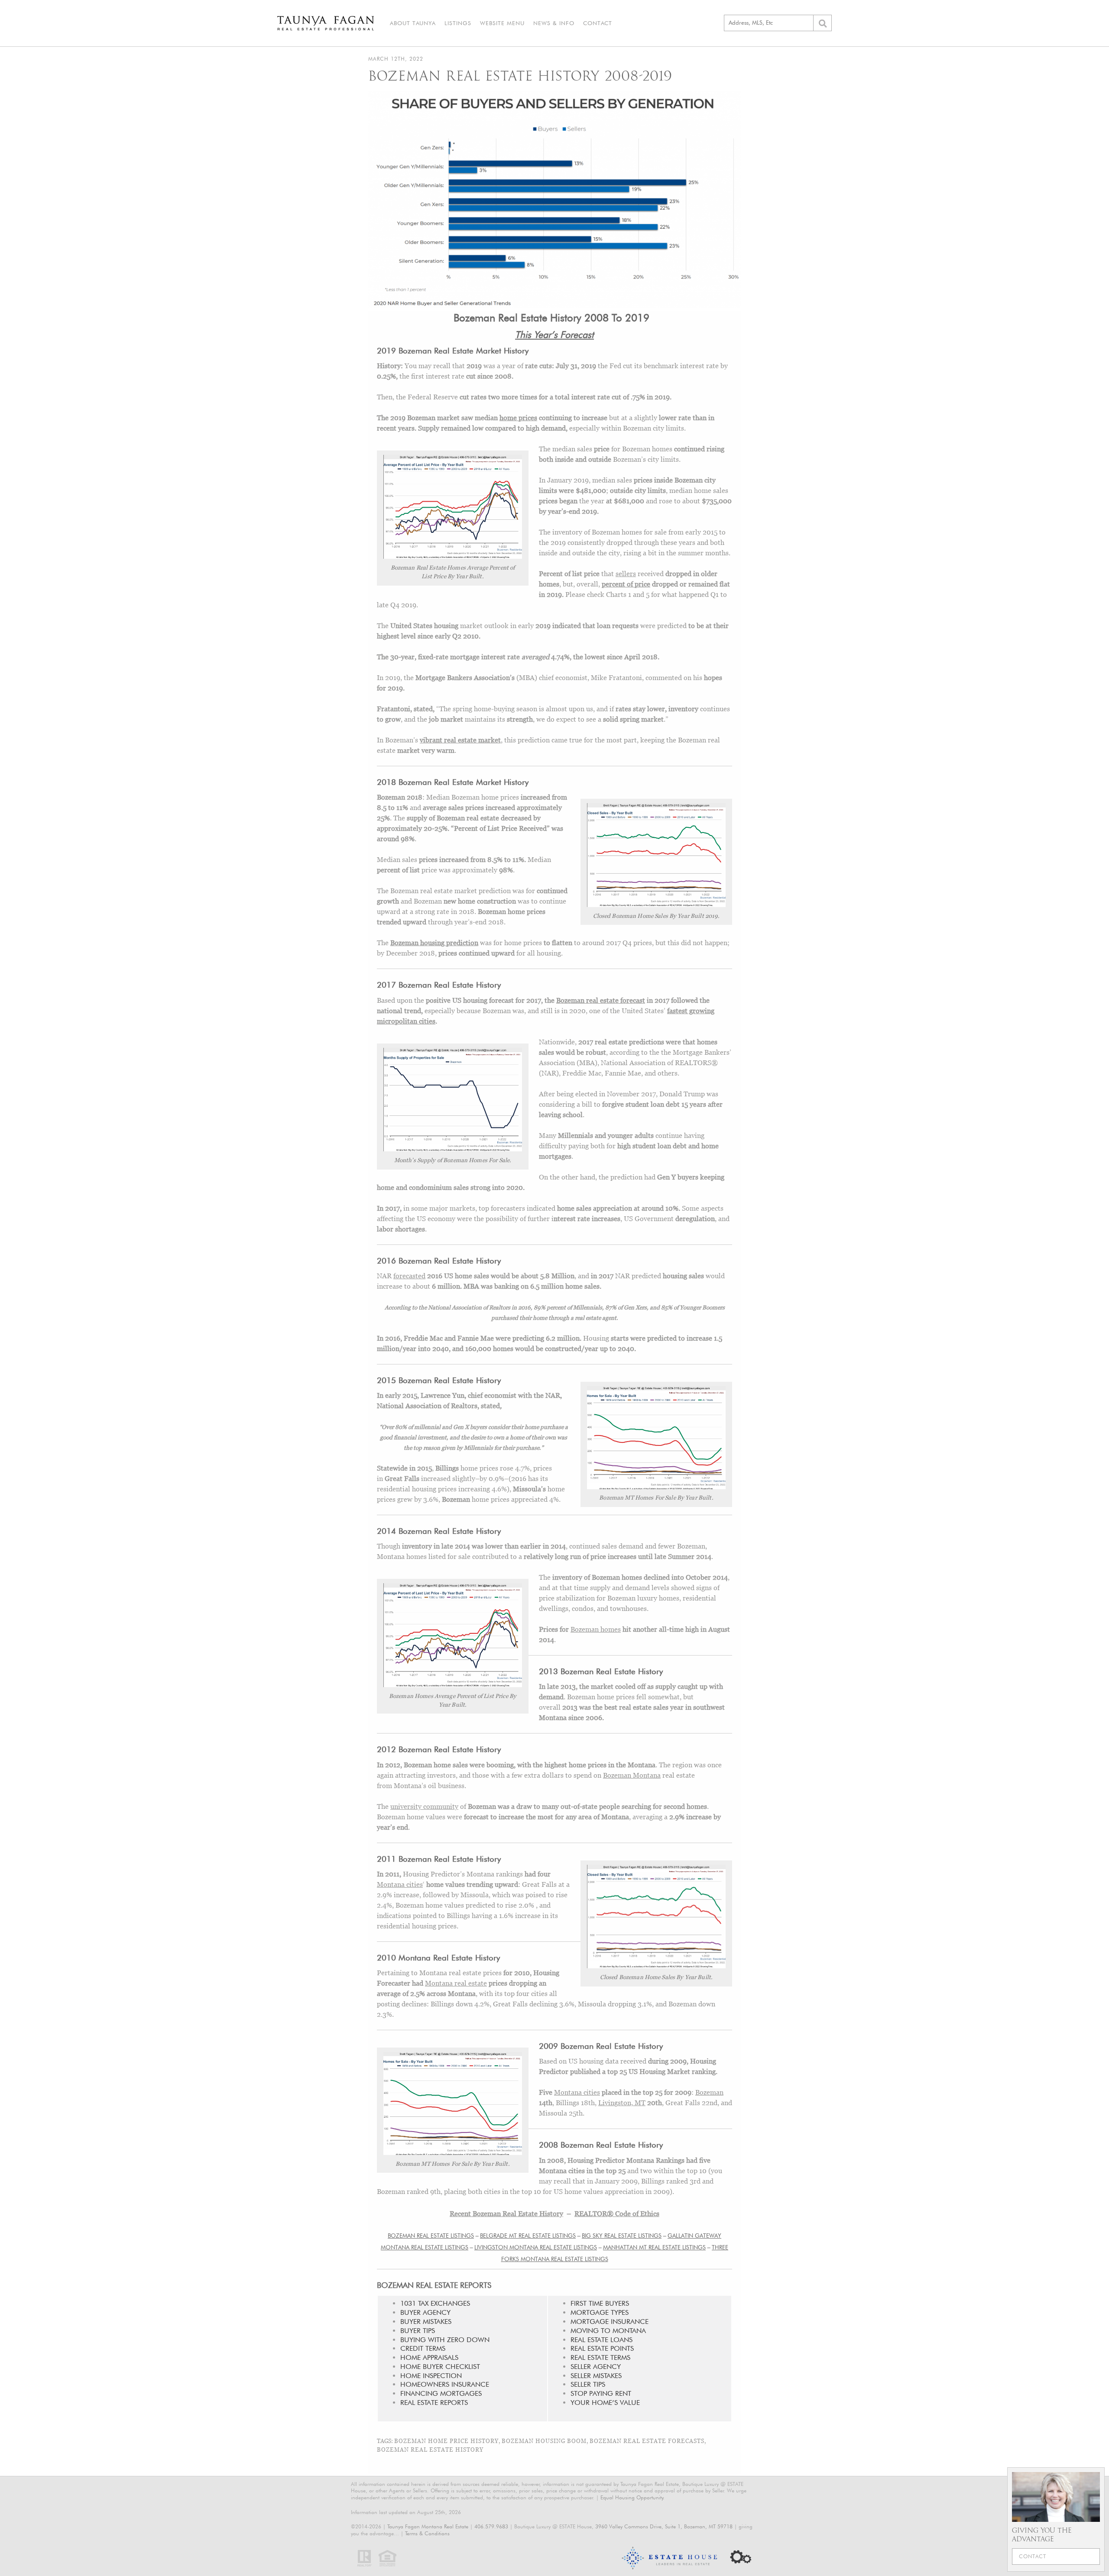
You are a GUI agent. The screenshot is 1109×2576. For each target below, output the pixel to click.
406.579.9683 (491, 2526)
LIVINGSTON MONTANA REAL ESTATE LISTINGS (536, 2247)
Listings (458, 23)
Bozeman (709, 2092)
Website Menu (502, 23)
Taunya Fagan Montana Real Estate (428, 2526)
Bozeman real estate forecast (601, 1000)
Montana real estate (456, 1983)
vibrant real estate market (460, 740)
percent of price (626, 584)
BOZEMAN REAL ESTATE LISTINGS (431, 2236)
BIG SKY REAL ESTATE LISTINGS (622, 2236)
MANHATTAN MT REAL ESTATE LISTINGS (654, 2247)
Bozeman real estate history (430, 2450)
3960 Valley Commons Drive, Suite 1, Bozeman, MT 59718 (664, 2526)
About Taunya (413, 23)
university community (424, 1806)
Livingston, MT (622, 2103)
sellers (626, 574)
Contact (598, 23)
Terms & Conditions (427, 2533)
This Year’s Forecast (554, 334)
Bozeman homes (596, 1629)
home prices (518, 418)
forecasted (409, 1276)
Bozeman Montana (632, 1775)
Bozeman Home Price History (446, 2441)
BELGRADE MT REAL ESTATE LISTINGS (528, 2236)
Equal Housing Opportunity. (632, 2497)
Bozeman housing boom (544, 2441)
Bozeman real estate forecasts (647, 2441)
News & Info (554, 23)
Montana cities (400, 1884)
